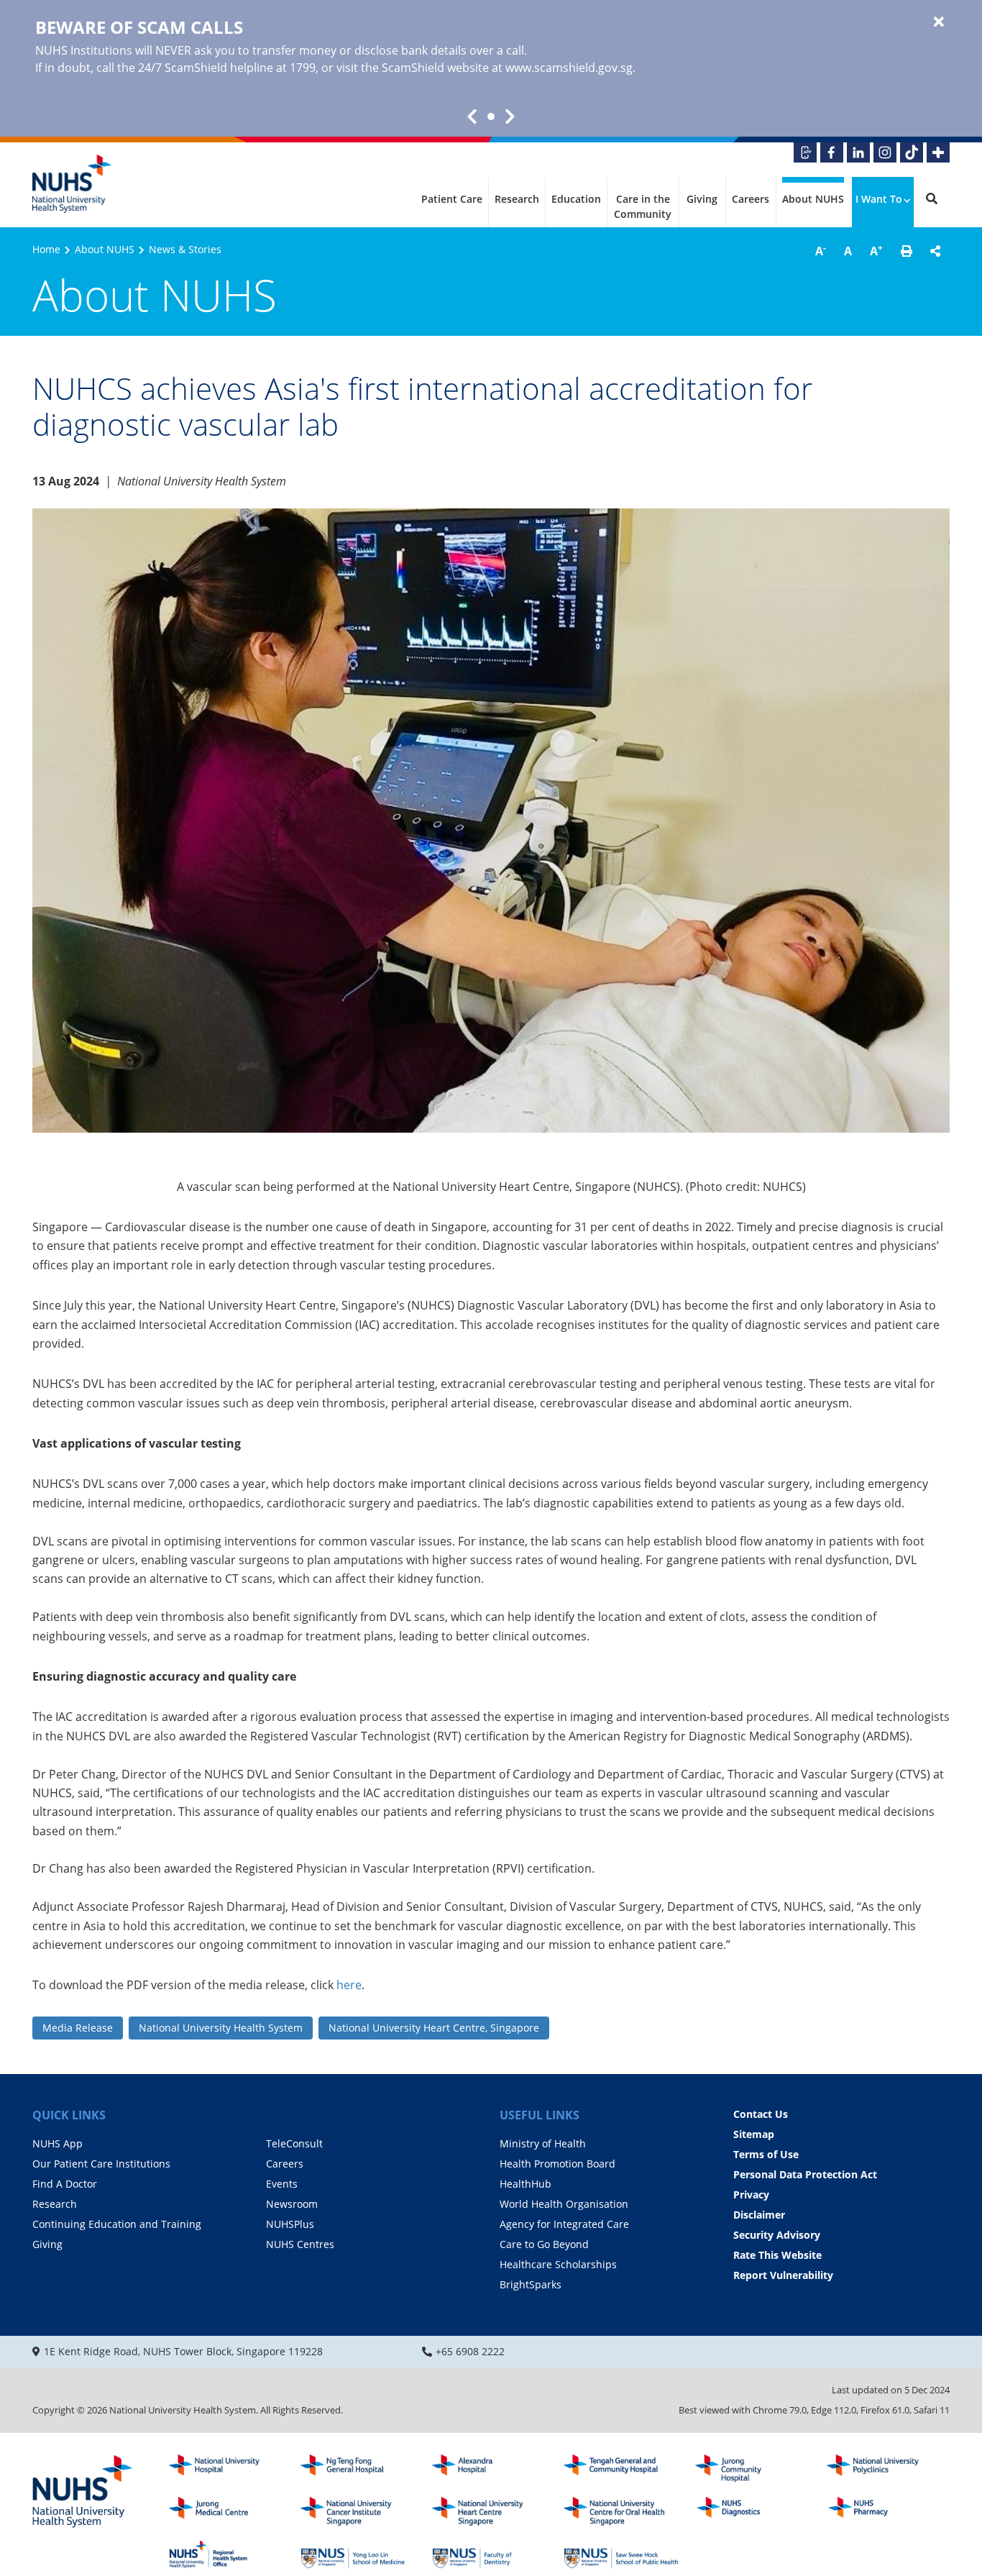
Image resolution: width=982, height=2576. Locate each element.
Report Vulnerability (783, 2275)
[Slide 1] (491, 117)
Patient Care (452, 199)
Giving (702, 199)
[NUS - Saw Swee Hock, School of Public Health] (621, 2554)
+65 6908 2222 (470, 2351)
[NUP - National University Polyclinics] (884, 2469)
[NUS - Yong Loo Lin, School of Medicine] (358, 2554)
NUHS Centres (300, 2244)
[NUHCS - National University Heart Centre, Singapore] (490, 2511)
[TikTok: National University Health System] (912, 152)
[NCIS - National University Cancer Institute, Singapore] (358, 2511)
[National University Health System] (72, 184)
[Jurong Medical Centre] (226, 2511)
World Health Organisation (564, 2204)
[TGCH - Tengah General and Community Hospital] (621, 2469)
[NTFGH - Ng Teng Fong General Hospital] (358, 2469)
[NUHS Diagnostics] (753, 2511)
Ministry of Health (543, 2143)
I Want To (879, 199)
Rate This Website (777, 2255)
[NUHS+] (938, 152)
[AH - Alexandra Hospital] (490, 2469)
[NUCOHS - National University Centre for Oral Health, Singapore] (621, 2511)
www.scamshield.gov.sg (569, 68)
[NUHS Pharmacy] (884, 2511)
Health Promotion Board (557, 2164)
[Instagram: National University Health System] (885, 152)
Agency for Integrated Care (564, 2224)
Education (576, 199)
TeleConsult (294, 2143)
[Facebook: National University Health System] (832, 152)
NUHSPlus (290, 2224)
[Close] (939, 22)
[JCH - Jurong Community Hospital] (753, 2469)
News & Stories (185, 249)
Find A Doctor (65, 2184)
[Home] (83, 2493)
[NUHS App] (805, 152)
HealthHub (526, 2184)
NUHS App (58, 2143)
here (349, 1985)
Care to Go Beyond (544, 2244)
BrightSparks (531, 2284)
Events (282, 2184)
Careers (751, 199)
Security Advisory (777, 2235)
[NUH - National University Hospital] (226, 2469)
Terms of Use (766, 2154)
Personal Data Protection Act (805, 2174)
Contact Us (761, 2114)
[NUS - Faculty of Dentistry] (490, 2554)
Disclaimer (759, 2215)
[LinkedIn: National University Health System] (858, 152)
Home (46, 249)
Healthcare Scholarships (558, 2264)
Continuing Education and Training (117, 2224)
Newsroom (292, 2204)
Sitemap (754, 2134)
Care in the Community (643, 206)
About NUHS (813, 199)
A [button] (821, 250)
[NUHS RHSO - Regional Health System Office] (226, 2554)
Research (517, 199)
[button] (907, 251)
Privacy (751, 2194)
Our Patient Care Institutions (101, 2164)
